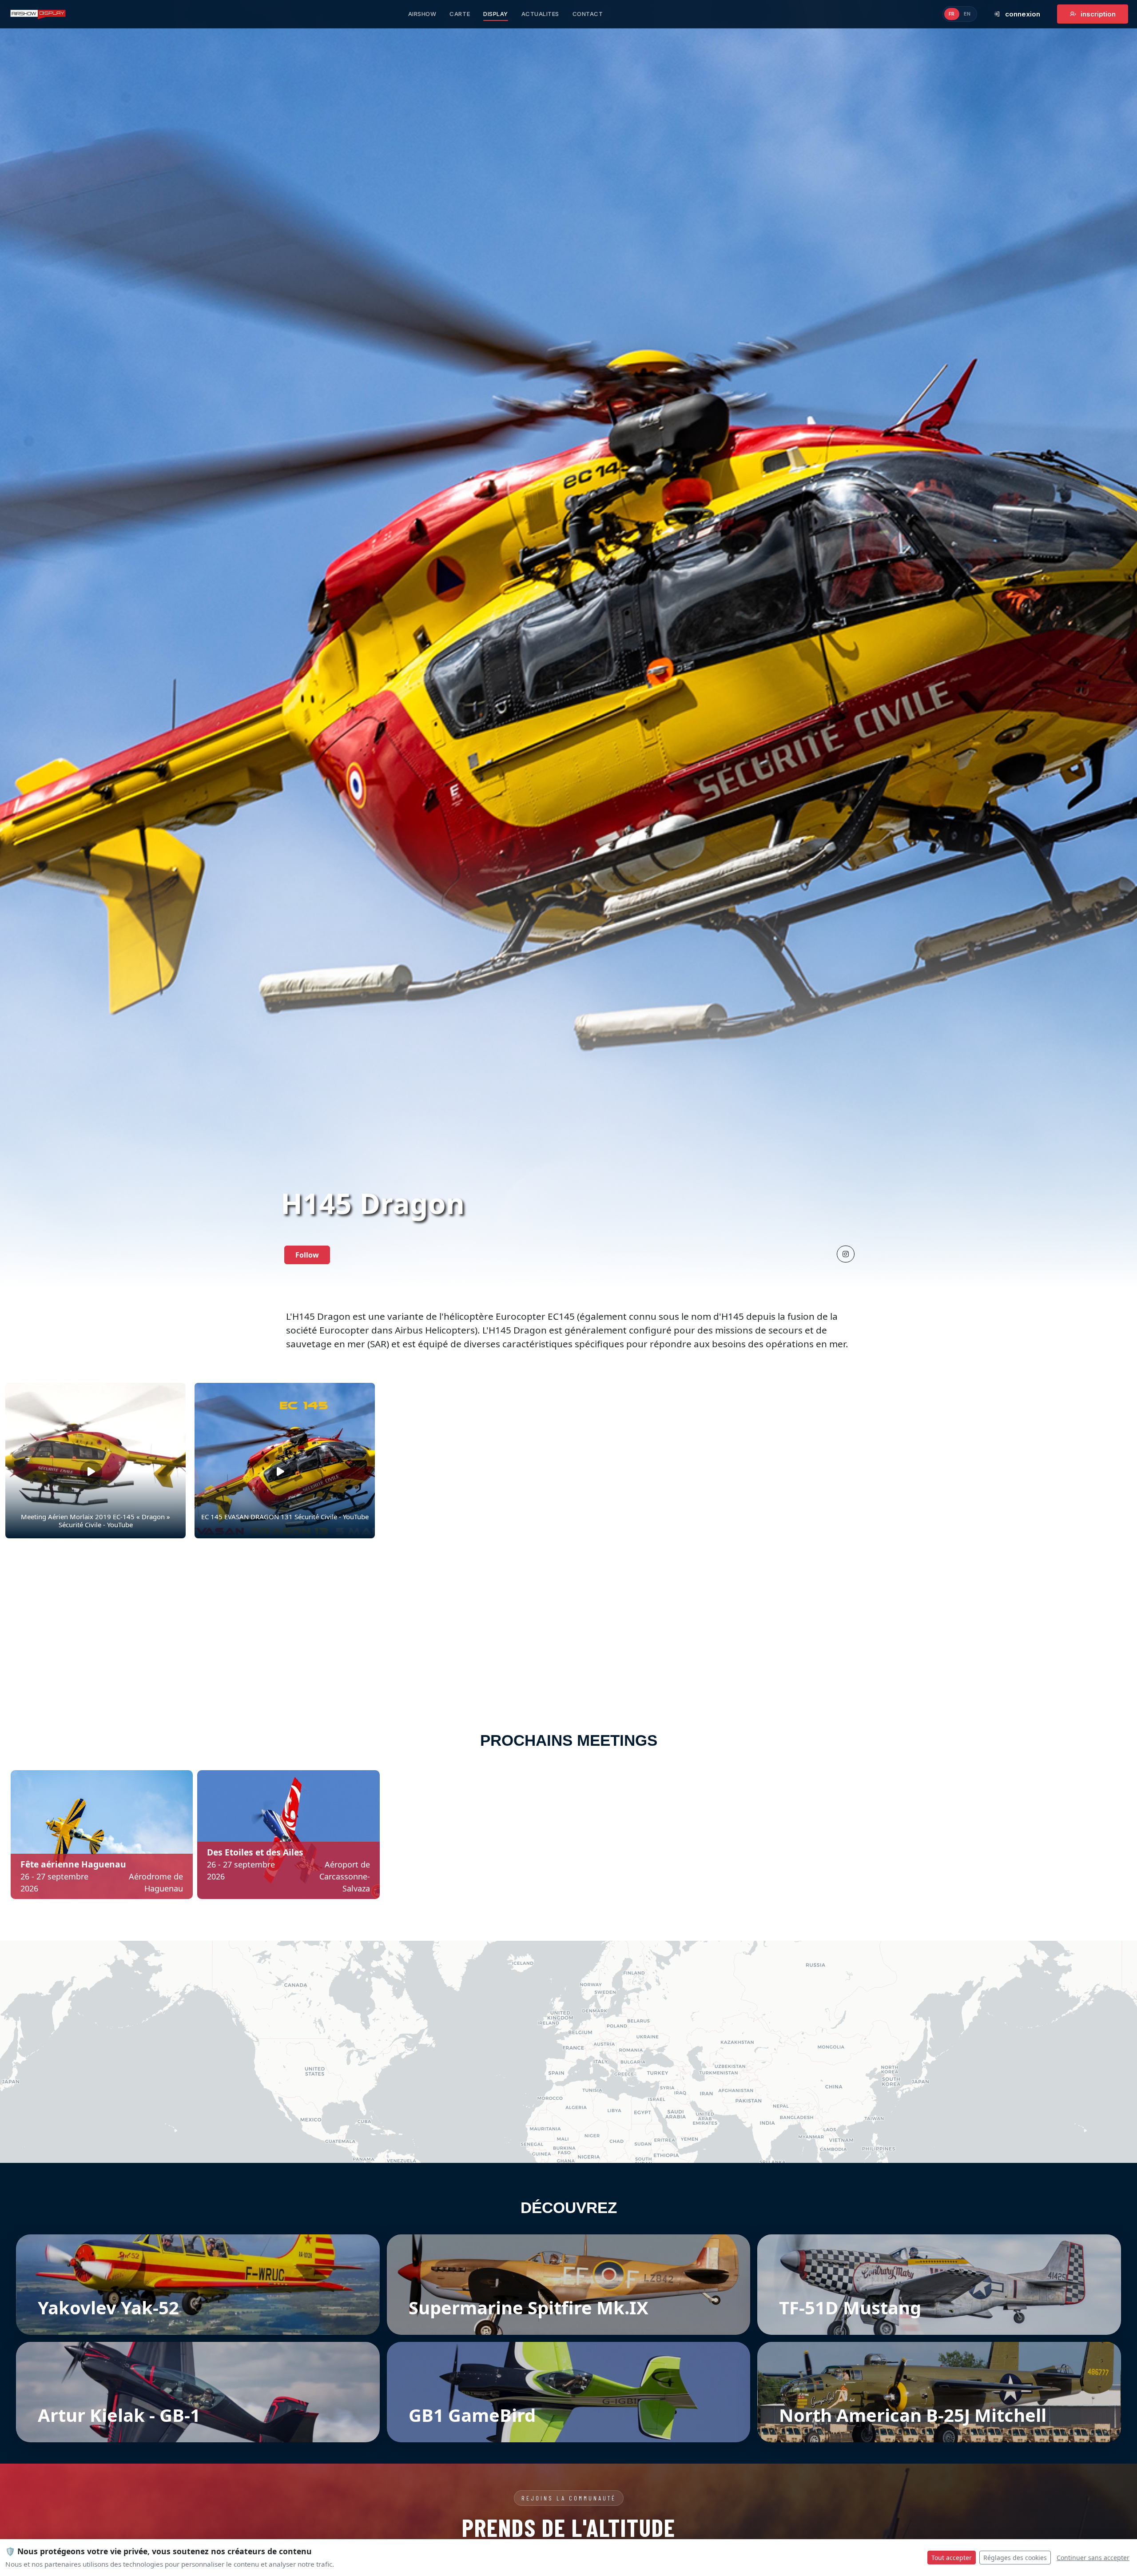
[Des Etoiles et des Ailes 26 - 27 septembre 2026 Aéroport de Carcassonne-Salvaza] (288, 1834)
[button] (846, 1254)
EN (967, 14)
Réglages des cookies (1015, 2558)
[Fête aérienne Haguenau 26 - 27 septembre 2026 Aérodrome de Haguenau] (102, 1834)
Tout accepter (952, 2558)
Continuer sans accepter (1093, 2558)
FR (952, 14)
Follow (307, 1255)
